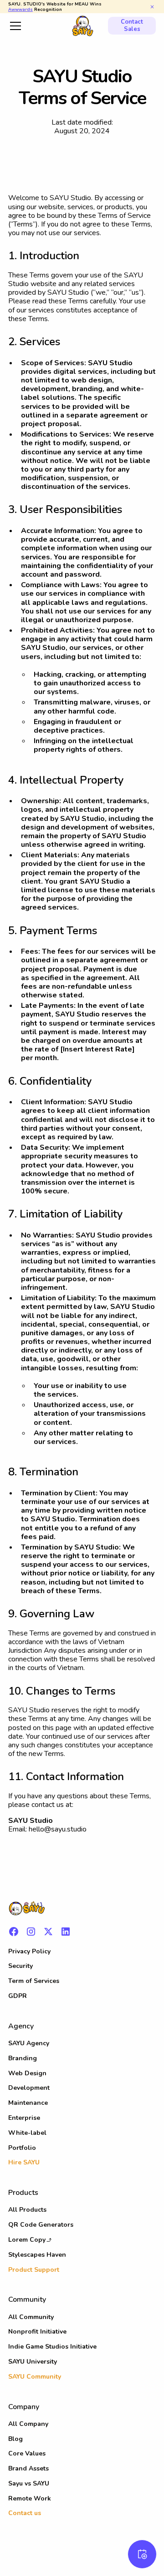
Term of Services (34, 1981)
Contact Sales (132, 25)
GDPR (18, 1996)
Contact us (25, 2513)
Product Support (34, 2270)
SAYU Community (35, 2377)
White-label (27, 2133)
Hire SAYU (24, 2162)
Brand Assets (28, 2468)
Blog (15, 2439)
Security (20, 1966)
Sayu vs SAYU (29, 2483)
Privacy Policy (29, 1951)
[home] (82, 25)
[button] (34, 26)
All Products (27, 2210)
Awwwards (20, 9)
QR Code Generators (41, 2225)
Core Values (27, 2453)
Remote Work (30, 2498)
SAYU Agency (29, 2043)
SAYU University (33, 2362)
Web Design (27, 2073)
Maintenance (28, 2103)
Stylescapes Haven (37, 2255)
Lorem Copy (27, 2240)
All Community (31, 2317)
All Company (28, 2424)
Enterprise (24, 2118)
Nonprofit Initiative (37, 2332)
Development (29, 2088)
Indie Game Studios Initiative (52, 2347)
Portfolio (22, 2148)
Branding (23, 2058)
